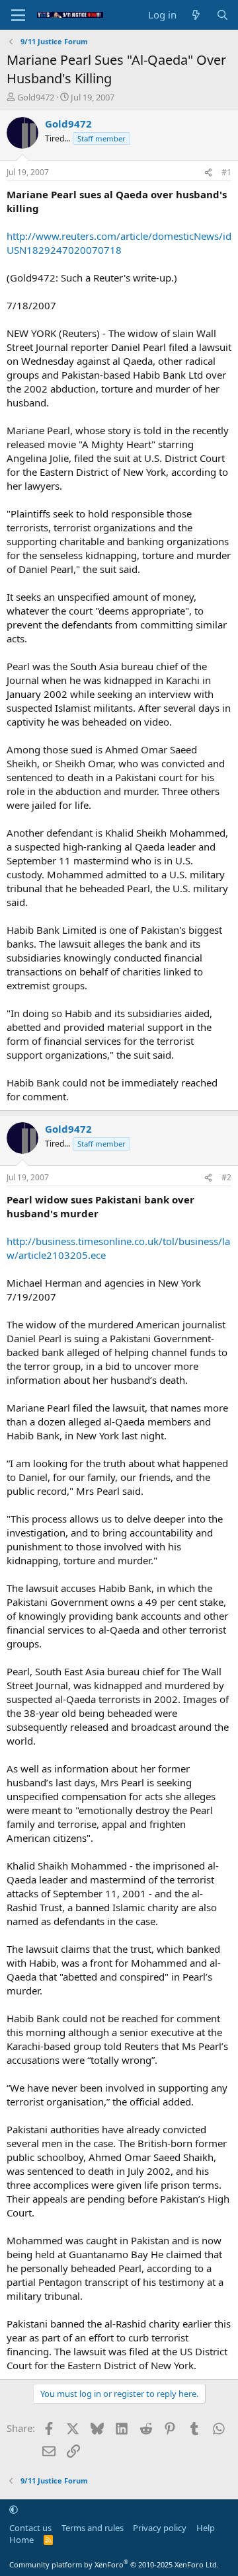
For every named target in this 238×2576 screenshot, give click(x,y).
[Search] (222, 15)
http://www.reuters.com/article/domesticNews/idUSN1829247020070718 (119, 243)
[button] (14, 2509)
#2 (226, 1177)
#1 (226, 172)
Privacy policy (160, 2528)
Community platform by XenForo (114, 2564)
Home (21, 2540)
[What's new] (196, 15)
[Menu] (18, 15)
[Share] (208, 173)
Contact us (30, 2528)
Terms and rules (93, 2528)
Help (206, 2528)
